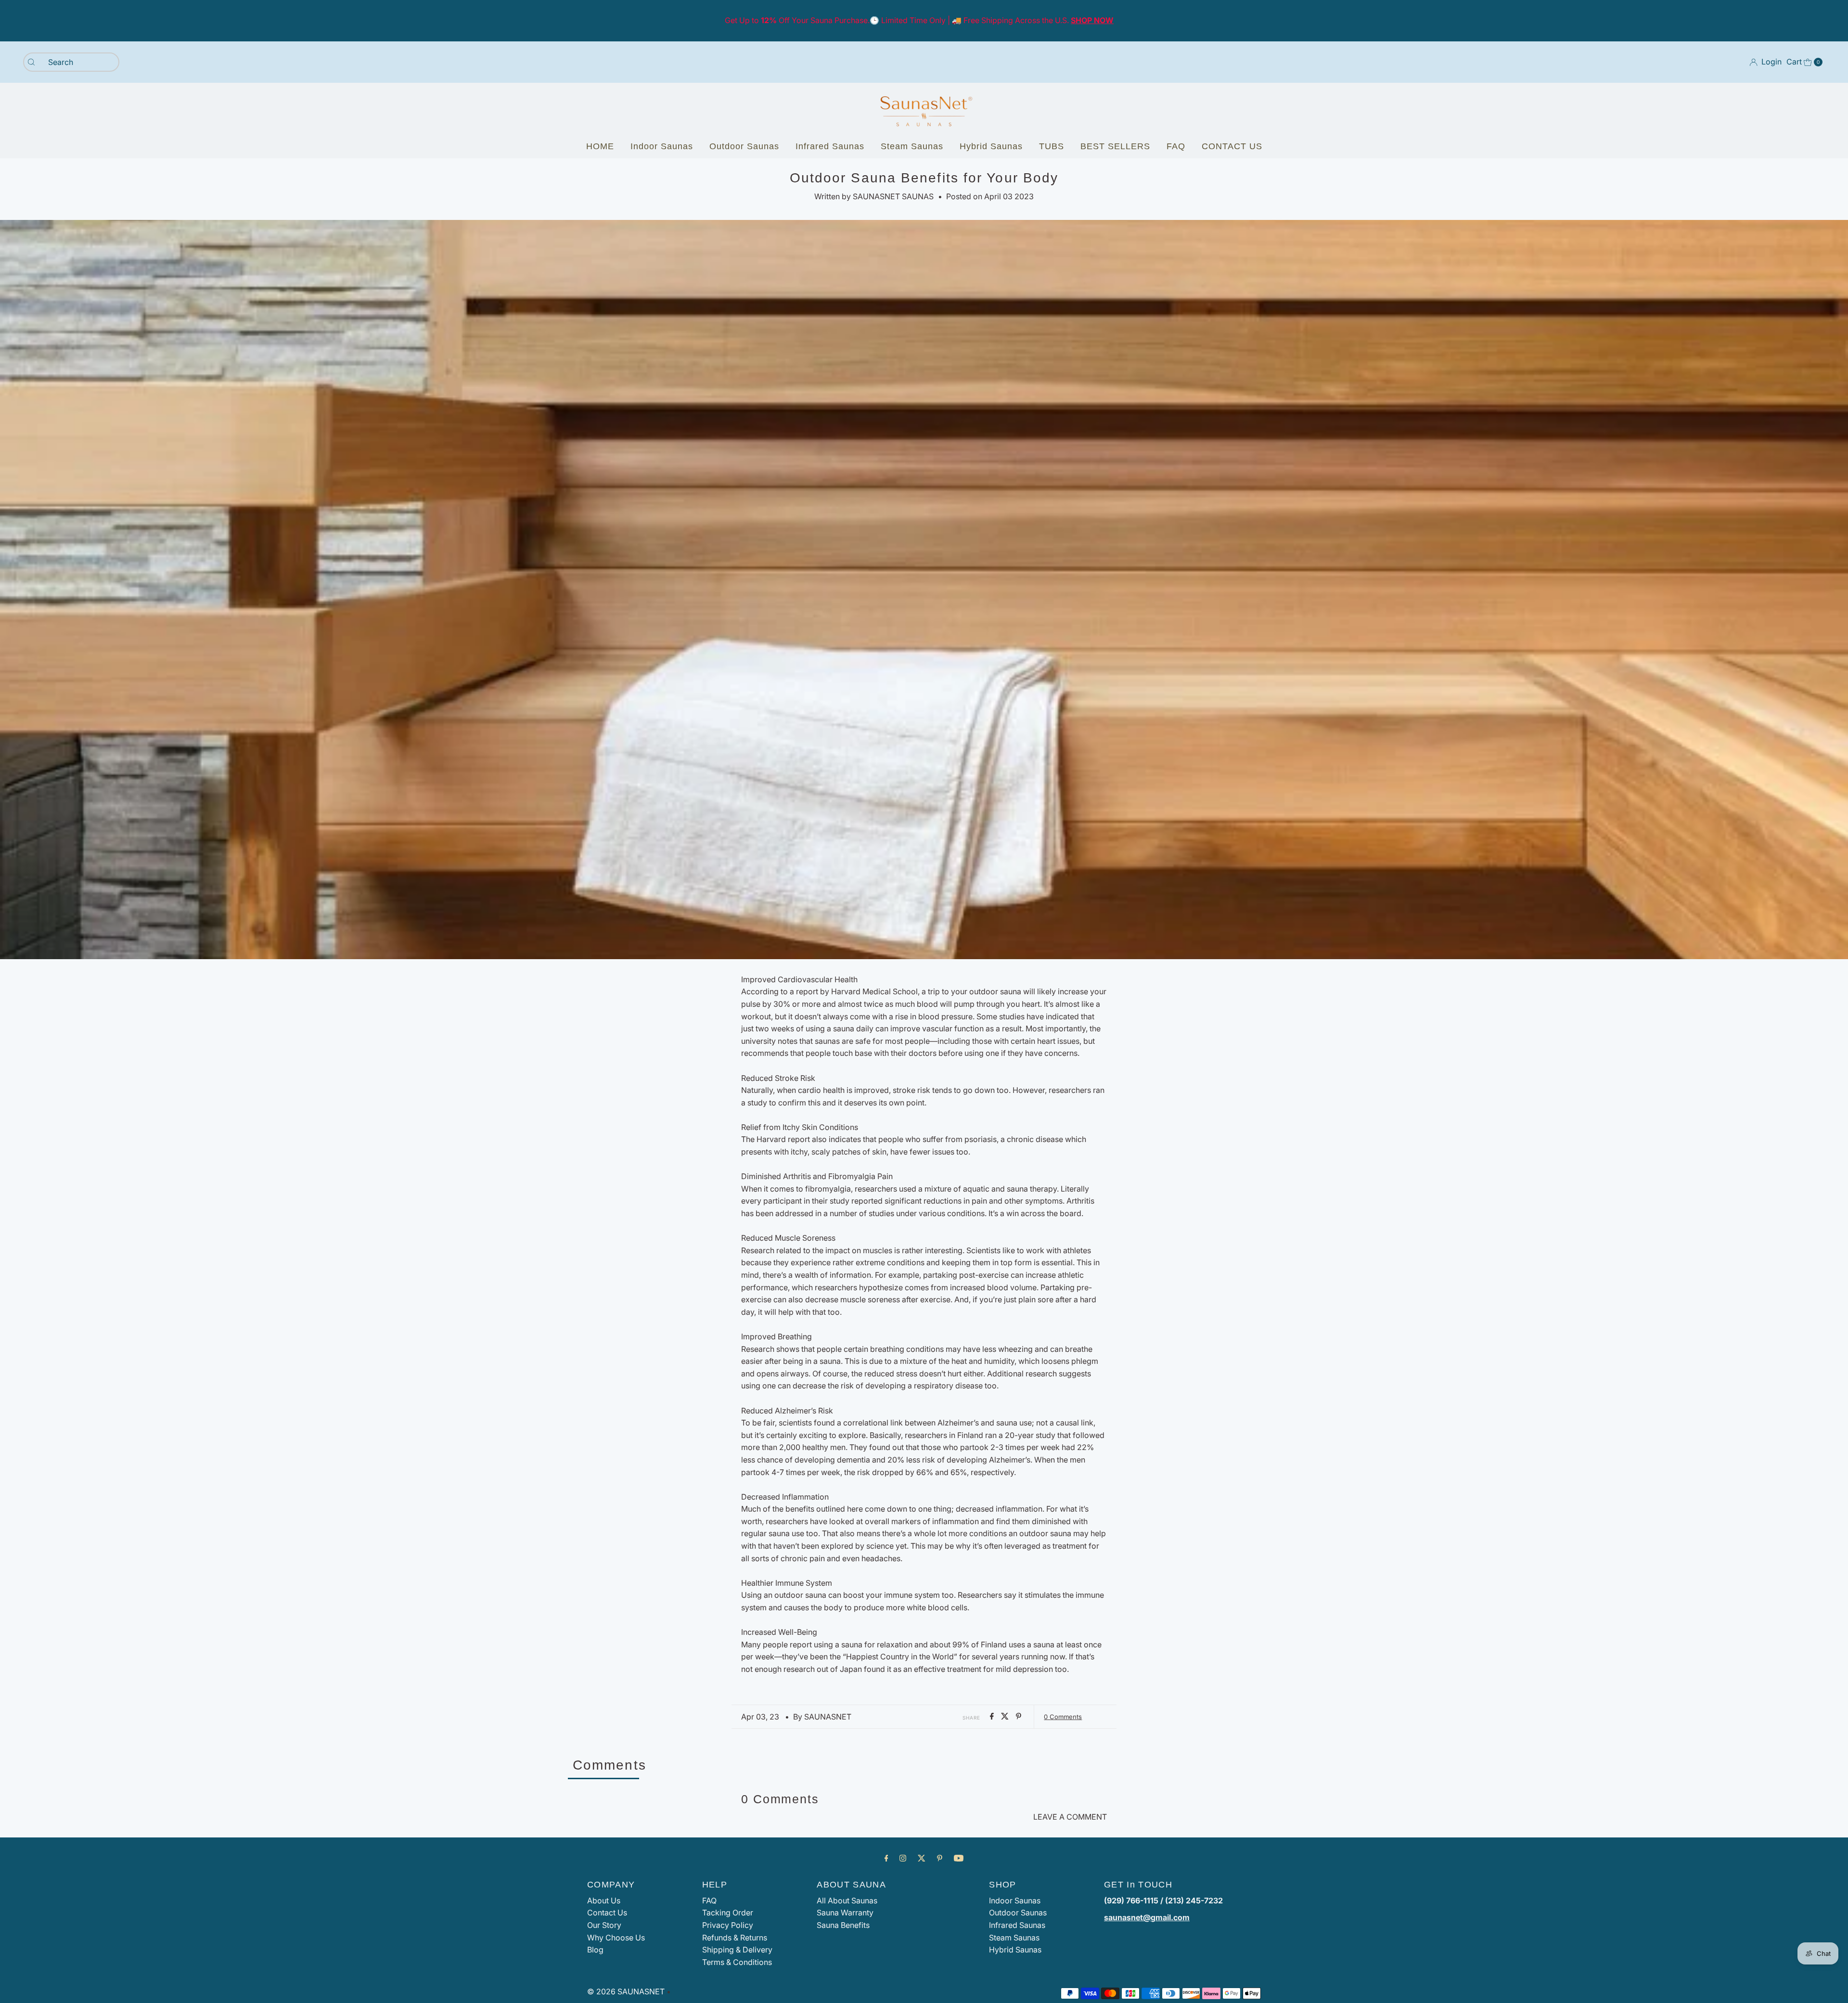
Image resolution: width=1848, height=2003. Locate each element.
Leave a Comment (1070, 1817)
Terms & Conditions (737, 1962)
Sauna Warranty (845, 1913)
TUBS (1052, 146)
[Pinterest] (940, 1858)
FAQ (1176, 146)
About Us (604, 1900)
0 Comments (1063, 1717)
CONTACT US (1232, 146)
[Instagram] (903, 1858)
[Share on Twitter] (1006, 1717)
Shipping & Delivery (737, 1950)
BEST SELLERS (1115, 146)
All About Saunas (847, 1900)
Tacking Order (728, 1913)
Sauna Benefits (843, 1925)
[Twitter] (922, 1858)
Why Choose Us (616, 1938)
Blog (595, 1950)
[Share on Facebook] (993, 1717)
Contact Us (607, 1913)
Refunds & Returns (735, 1938)
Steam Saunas (912, 146)
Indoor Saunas (662, 146)
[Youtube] (959, 1858)
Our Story (604, 1925)
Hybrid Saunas (991, 146)
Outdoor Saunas (744, 146)
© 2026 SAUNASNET (626, 1991)
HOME (600, 146)
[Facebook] (886, 1858)
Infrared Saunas (830, 146)
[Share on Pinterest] (1019, 1717)
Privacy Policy (728, 1925)
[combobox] (71, 62)
